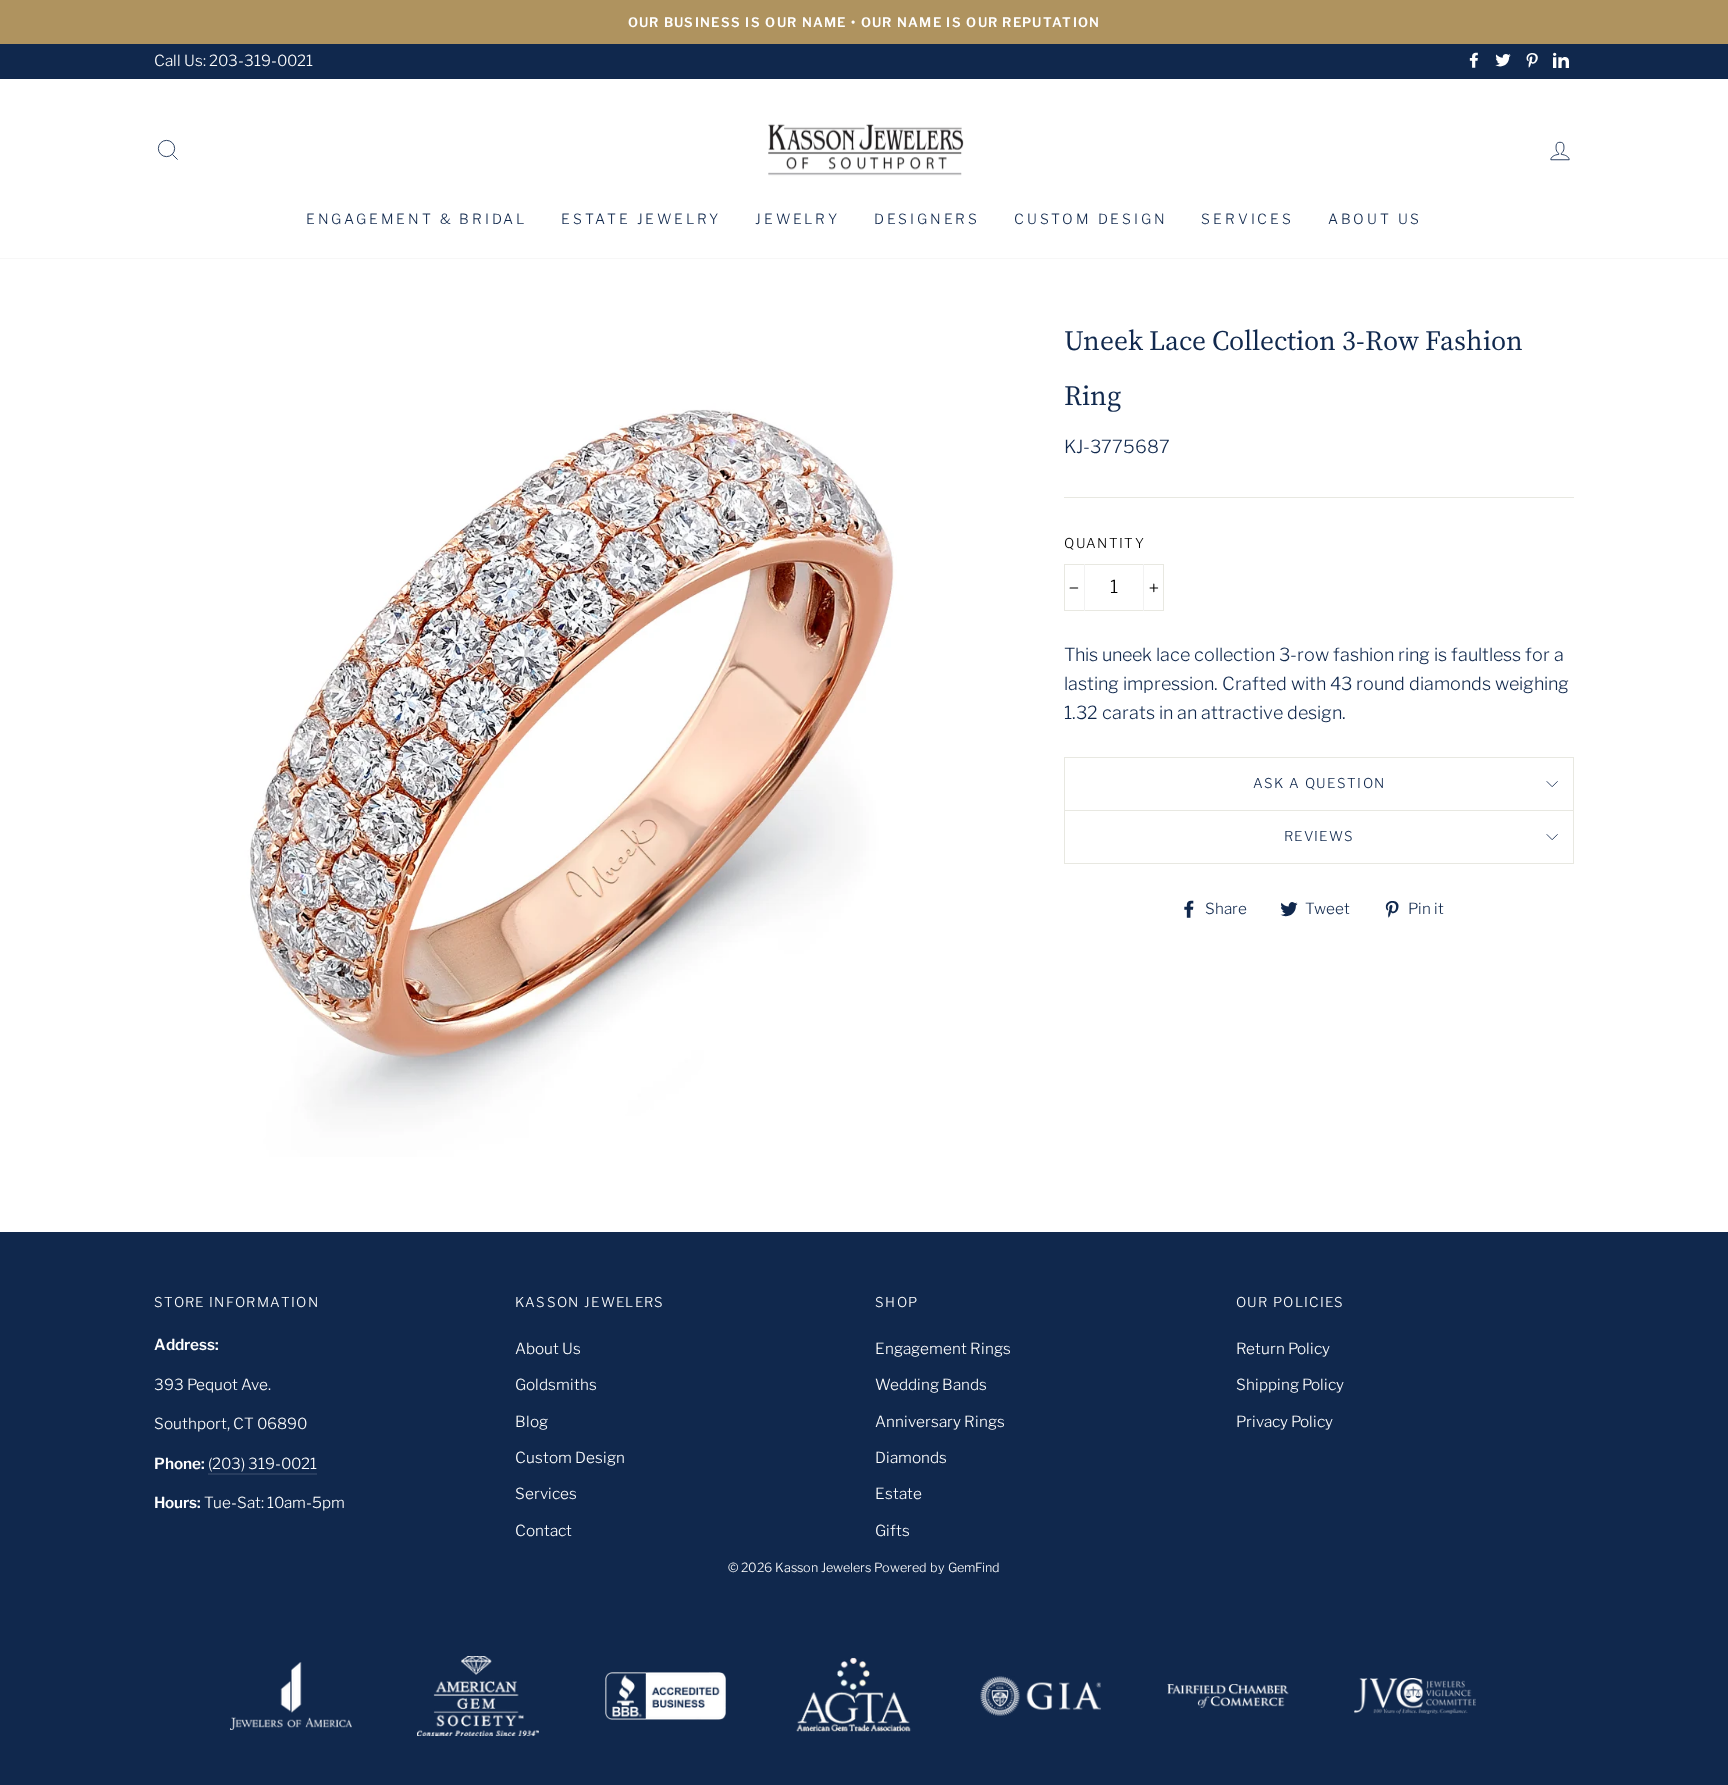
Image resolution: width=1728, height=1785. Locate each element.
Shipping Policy (1290, 1384)
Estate (898, 1493)
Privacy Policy (1284, 1421)
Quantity (1104, 543)
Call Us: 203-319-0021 (233, 60)
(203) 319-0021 (262, 1463)
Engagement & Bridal (416, 218)
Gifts (892, 1530)
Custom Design (1090, 218)
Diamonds (911, 1457)
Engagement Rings (943, 1348)
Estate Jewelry (641, 218)
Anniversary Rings (940, 1421)
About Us (1375, 218)
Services (1247, 218)
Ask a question (1319, 783)
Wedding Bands (931, 1384)
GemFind (974, 1567)
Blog (531, 1421)
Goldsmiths (556, 1384)
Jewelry (797, 218)
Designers (927, 218)
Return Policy (1283, 1348)
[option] (864, 22)
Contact (543, 1530)
